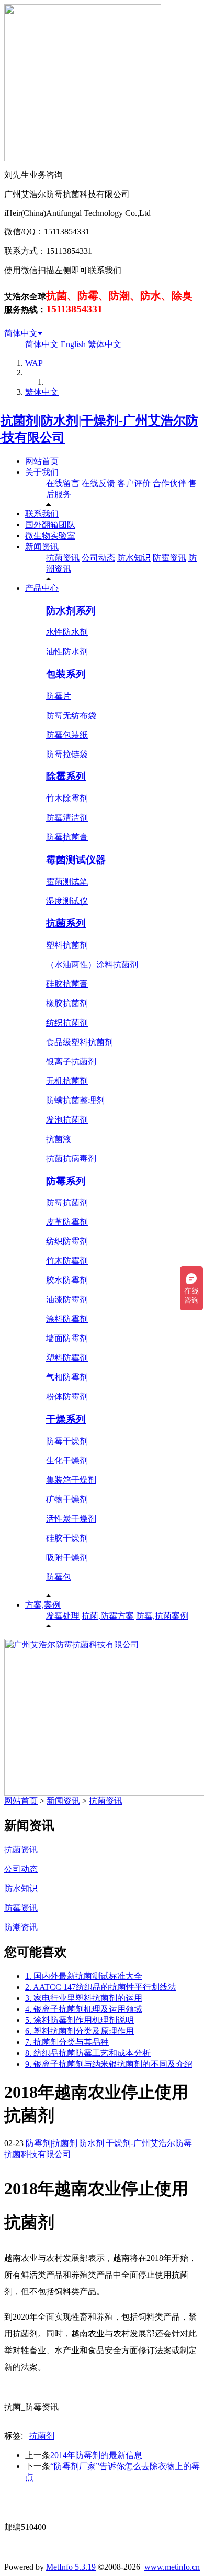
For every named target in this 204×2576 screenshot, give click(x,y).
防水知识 (134, 558)
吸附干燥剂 (67, 1558)
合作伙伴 (169, 483)
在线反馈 (98, 483)
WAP (34, 363)
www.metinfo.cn (172, 2567)
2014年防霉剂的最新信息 (96, 2455)
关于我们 (42, 472)
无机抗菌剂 (67, 1081)
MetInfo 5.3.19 (71, 2567)
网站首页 (42, 461)
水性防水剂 (67, 632)
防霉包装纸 (67, 735)
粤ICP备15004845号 (111, 2508)
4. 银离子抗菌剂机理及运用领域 (84, 2009)
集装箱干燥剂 (71, 1480)
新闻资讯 (42, 547)
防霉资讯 (169, 558)
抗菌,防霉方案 (108, 1616)
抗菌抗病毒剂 (71, 1158)
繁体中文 (105, 344)
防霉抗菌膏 (67, 837)
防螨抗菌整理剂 (75, 1100)
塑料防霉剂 (67, 1358)
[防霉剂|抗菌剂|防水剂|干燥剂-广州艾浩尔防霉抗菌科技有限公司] (102, 437)
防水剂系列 (71, 611)
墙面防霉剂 (67, 1338)
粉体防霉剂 (67, 1397)
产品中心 (42, 588)
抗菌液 (59, 1139)
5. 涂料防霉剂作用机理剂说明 (80, 2020)
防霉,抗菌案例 (162, 1616)
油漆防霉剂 (67, 1300)
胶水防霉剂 (67, 1280)
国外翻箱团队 (50, 525)
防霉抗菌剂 (67, 1203)
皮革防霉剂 (67, 1222)
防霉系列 (66, 1181)
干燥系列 (66, 1419)
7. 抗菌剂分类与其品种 (67, 2042)
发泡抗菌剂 (67, 1120)
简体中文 (21, 333)
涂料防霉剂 (67, 1319)
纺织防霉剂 (67, 1241)
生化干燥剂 (67, 1461)
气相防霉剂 (67, 1377)
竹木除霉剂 (67, 798)
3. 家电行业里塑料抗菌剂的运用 (84, 1998)
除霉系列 (66, 776)
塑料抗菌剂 (67, 945)
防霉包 (59, 1577)
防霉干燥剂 (67, 1441)
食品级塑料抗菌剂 (80, 1042)
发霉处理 (63, 1616)
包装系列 (66, 674)
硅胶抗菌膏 (67, 984)
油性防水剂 (67, 651)
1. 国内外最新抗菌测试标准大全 (84, 1976)
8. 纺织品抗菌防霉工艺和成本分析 (88, 2053)
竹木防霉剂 (67, 1261)
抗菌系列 (66, 923)
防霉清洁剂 (67, 818)
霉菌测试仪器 (76, 860)
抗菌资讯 (63, 558)
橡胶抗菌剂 (67, 1003)
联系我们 (42, 514)
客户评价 (134, 483)
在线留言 (63, 483)
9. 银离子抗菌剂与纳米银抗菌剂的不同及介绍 (109, 2064)
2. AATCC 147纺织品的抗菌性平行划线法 (101, 1987)
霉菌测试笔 (67, 882)
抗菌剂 (42, 2436)
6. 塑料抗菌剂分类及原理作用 (80, 2031)
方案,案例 (43, 1605)
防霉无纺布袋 (71, 715)
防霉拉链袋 (67, 754)
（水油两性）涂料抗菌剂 (92, 964)
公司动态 (98, 558)
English (73, 344)
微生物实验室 (50, 536)
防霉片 (59, 696)
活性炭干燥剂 (71, 1519)
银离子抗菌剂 (71, 1061)
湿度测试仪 (67, 901)
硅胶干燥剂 (67, 1538)
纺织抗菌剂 (67, 1023)
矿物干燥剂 (67, 1499)
